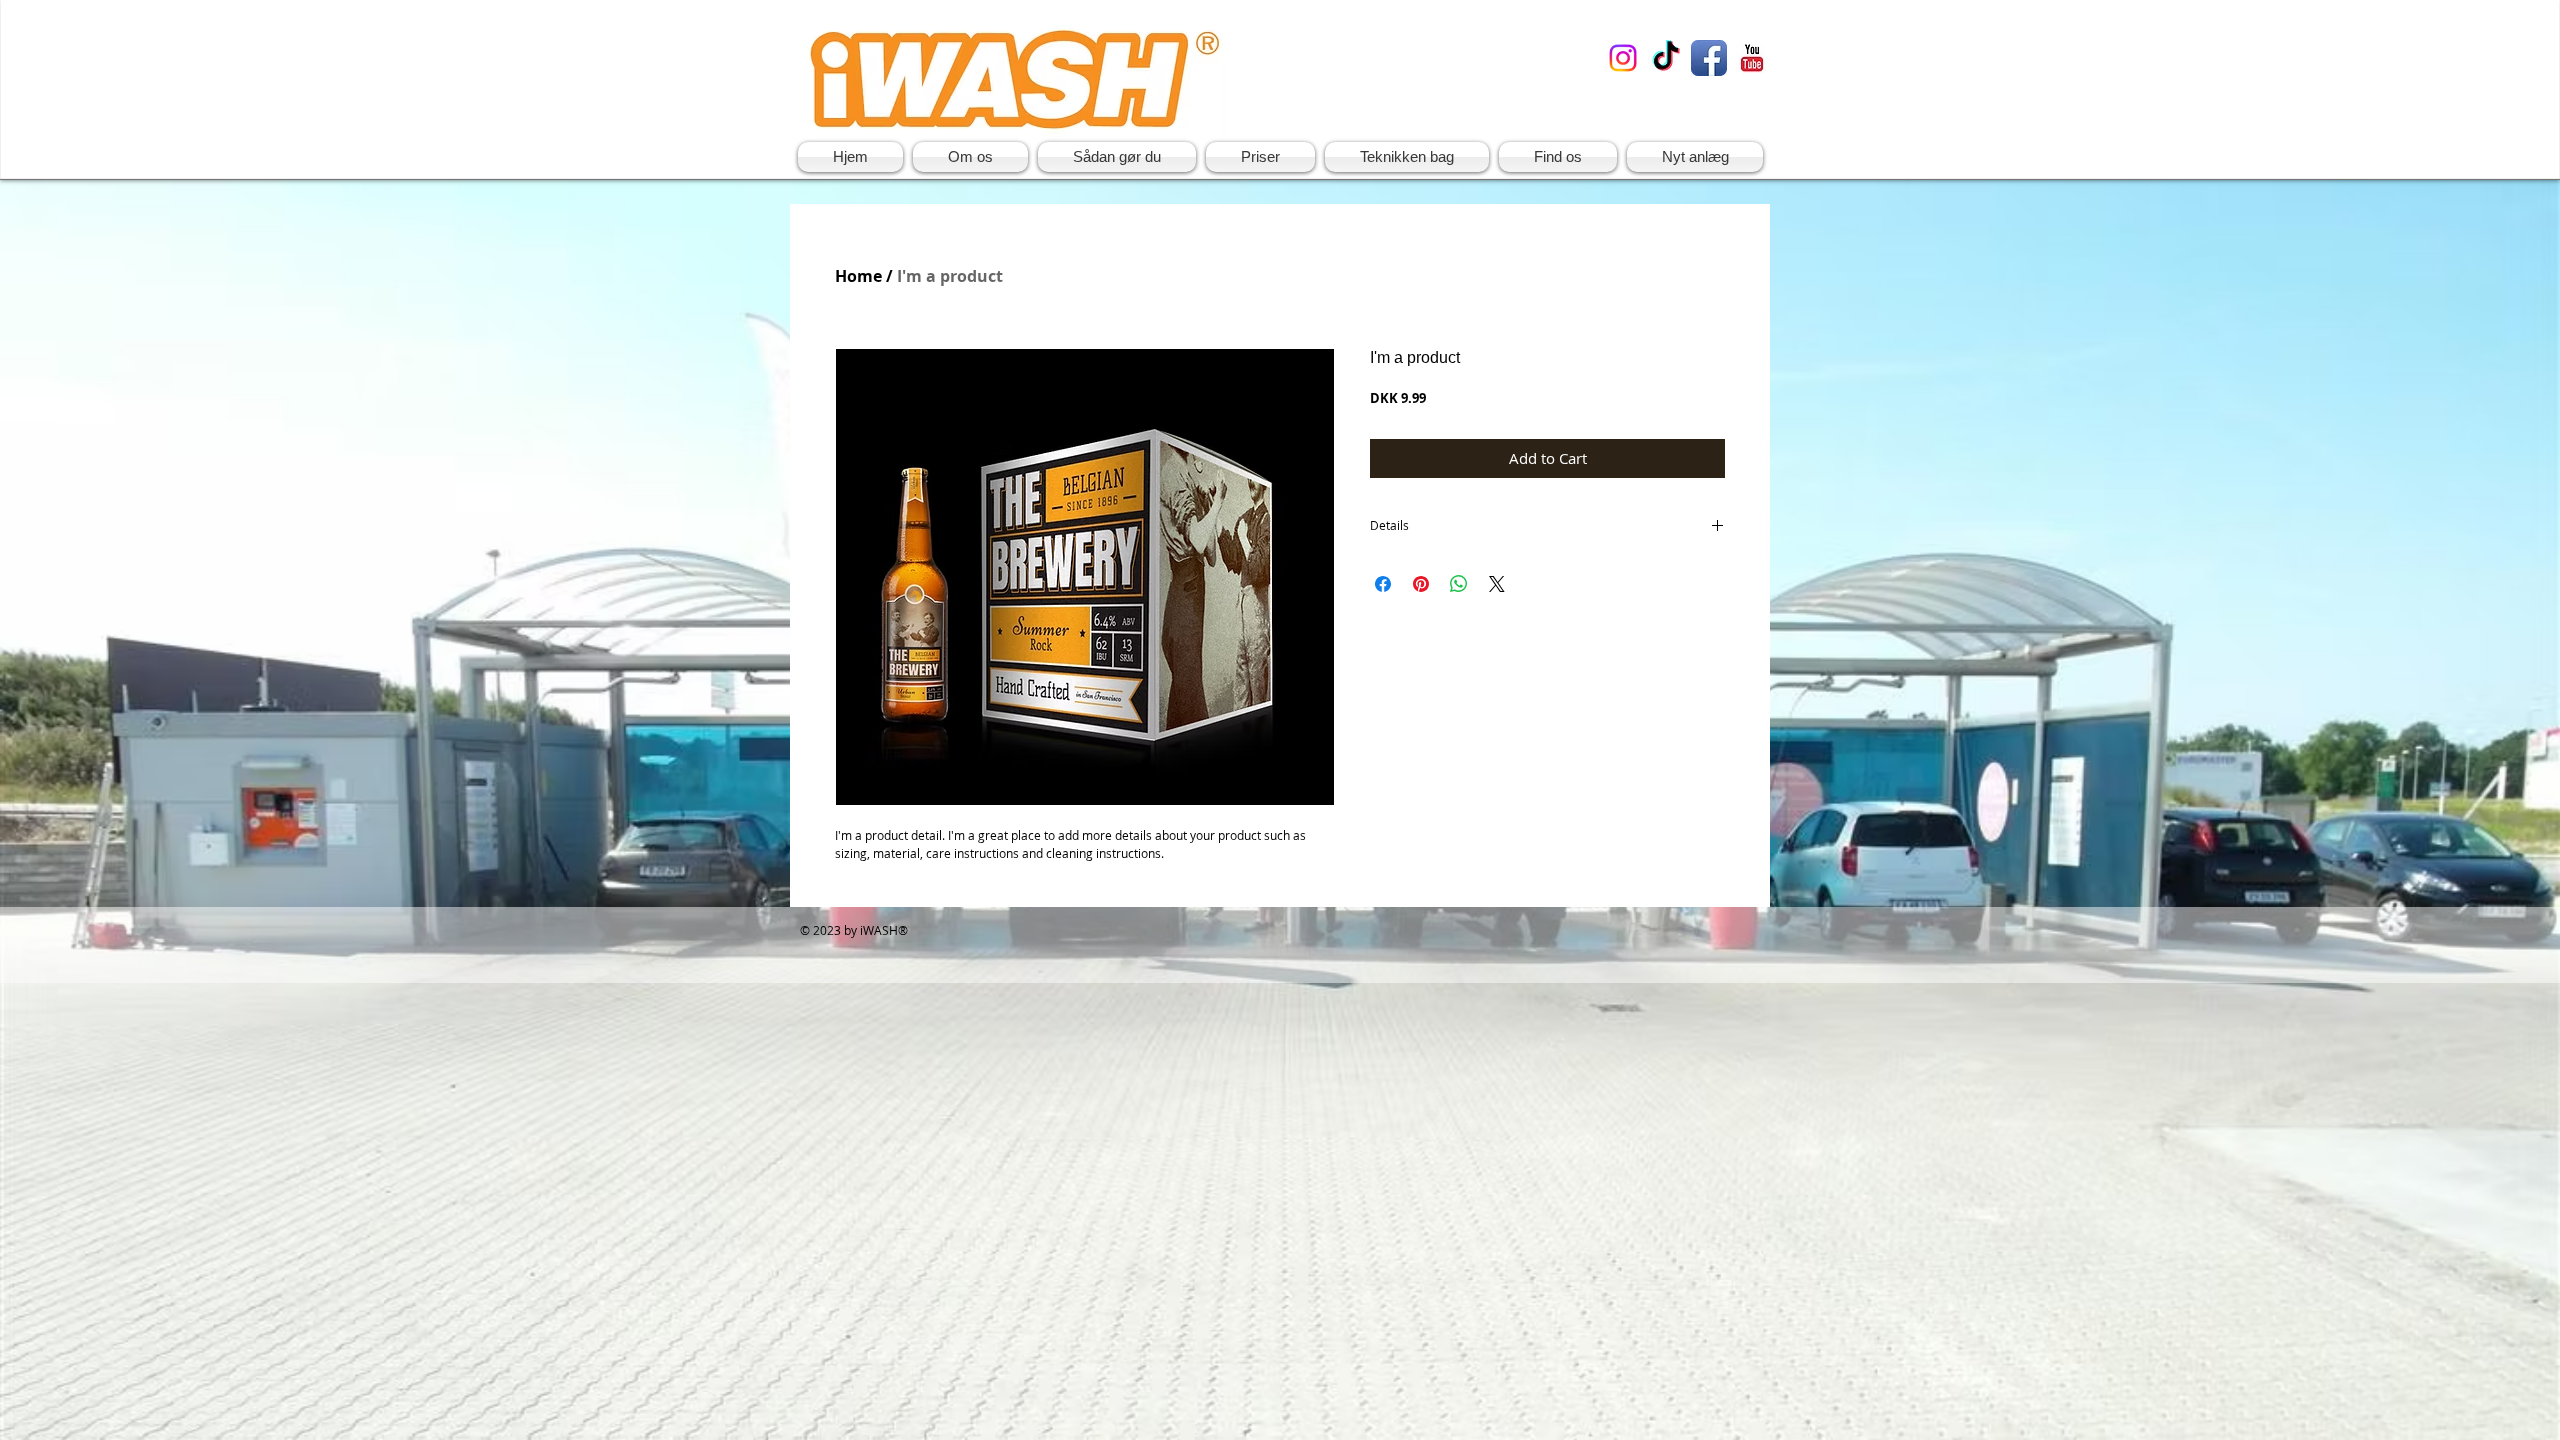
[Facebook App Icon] (1709, 58)
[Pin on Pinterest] (1421, 584)
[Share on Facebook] (1383, 584)
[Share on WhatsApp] (1459, 584)
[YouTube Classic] (1752, 58)
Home (858, 276)
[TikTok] (1666, 58)
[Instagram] (1623, 58)
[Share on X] (1497, 584)
